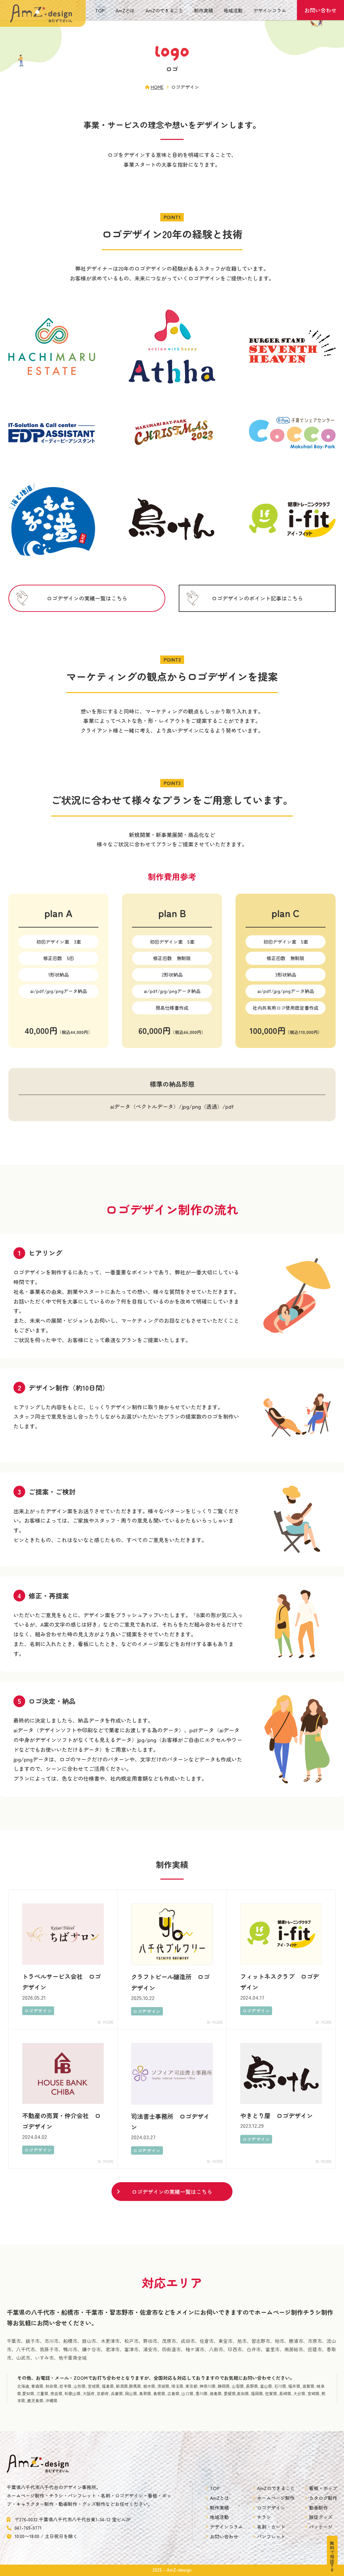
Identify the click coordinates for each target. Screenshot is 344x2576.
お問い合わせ (320, 10)
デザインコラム (270, 10)
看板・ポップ (323, 2488)
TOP (100, 10)
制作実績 (204, 10)
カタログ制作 (323, 2498)
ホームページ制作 (276, 2498)
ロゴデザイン (271, 2508)
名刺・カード (271, 2527)
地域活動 (233, 10)
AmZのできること (164, 10)
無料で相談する (332, 2556)
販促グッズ (321, 2517)
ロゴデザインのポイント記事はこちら (257, 598)
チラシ (264, 2517)
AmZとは (125, 10)
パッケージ (321, 2527)
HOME (157, 87)
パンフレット (271, 2536)
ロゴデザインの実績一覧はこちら (87, 598)
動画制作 (318, 2508)
